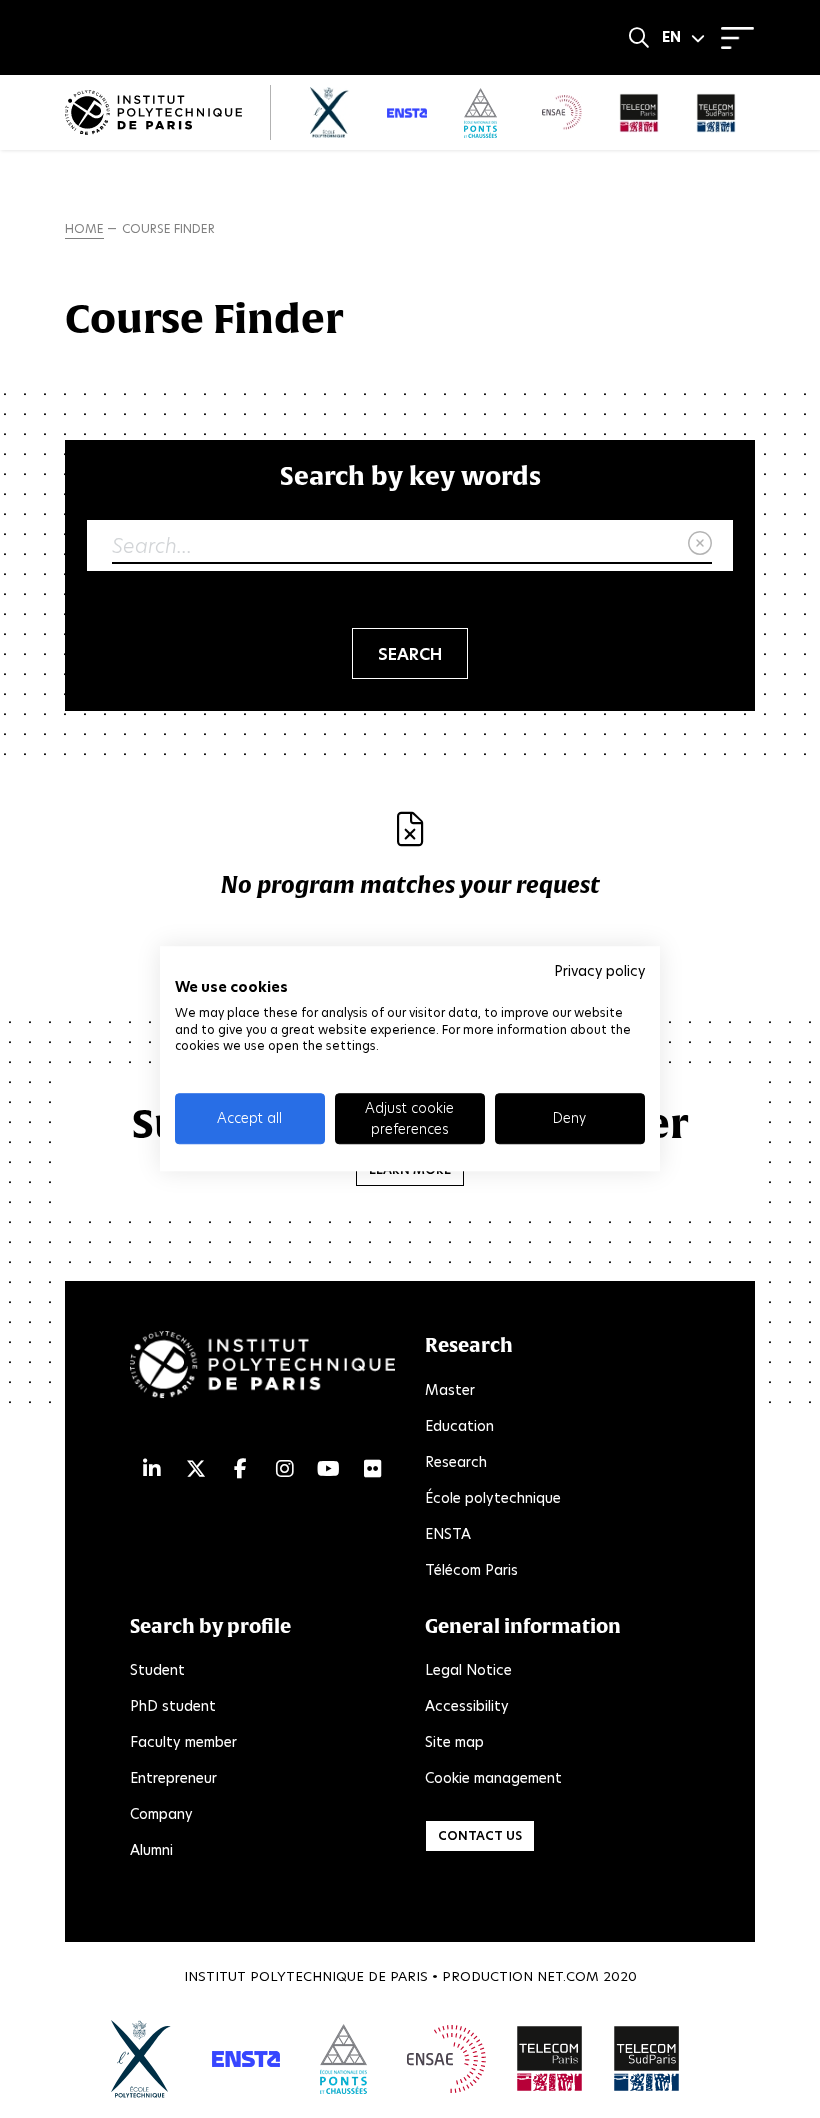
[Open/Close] (737, 38)
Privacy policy (599, 971)
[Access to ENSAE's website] (446, 2059)
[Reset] (700, 544)
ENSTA (448, 1534)
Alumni (151, 1850)
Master (450, 1390)
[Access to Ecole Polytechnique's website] (141, 2059)
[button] (683, 38)
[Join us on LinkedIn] (152, 1469)
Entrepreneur (173, 1778)
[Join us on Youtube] (328, 1469)
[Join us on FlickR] (373, 1469)
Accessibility (467, 1706)
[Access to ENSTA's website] (246, 2059)
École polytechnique (493, 1498)
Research (456, 1462)
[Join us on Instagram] (285, 1469)
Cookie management (493, 1778)
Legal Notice (468, 1670)
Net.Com (568, 1976)
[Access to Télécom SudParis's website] (647, 2059)
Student (157, 1670)
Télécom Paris (471, 1570)
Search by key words (410, 475)
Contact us (480, 1835)
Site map (454, 1742)
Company (161, 1814)
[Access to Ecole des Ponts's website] (343, 2059)
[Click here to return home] (153, 112)
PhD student (173, 1706)
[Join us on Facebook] (240, 1469)
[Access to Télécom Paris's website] (550, 2059)
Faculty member (183, 1742)
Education (459, 1426)
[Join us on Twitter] (196, 1469)
